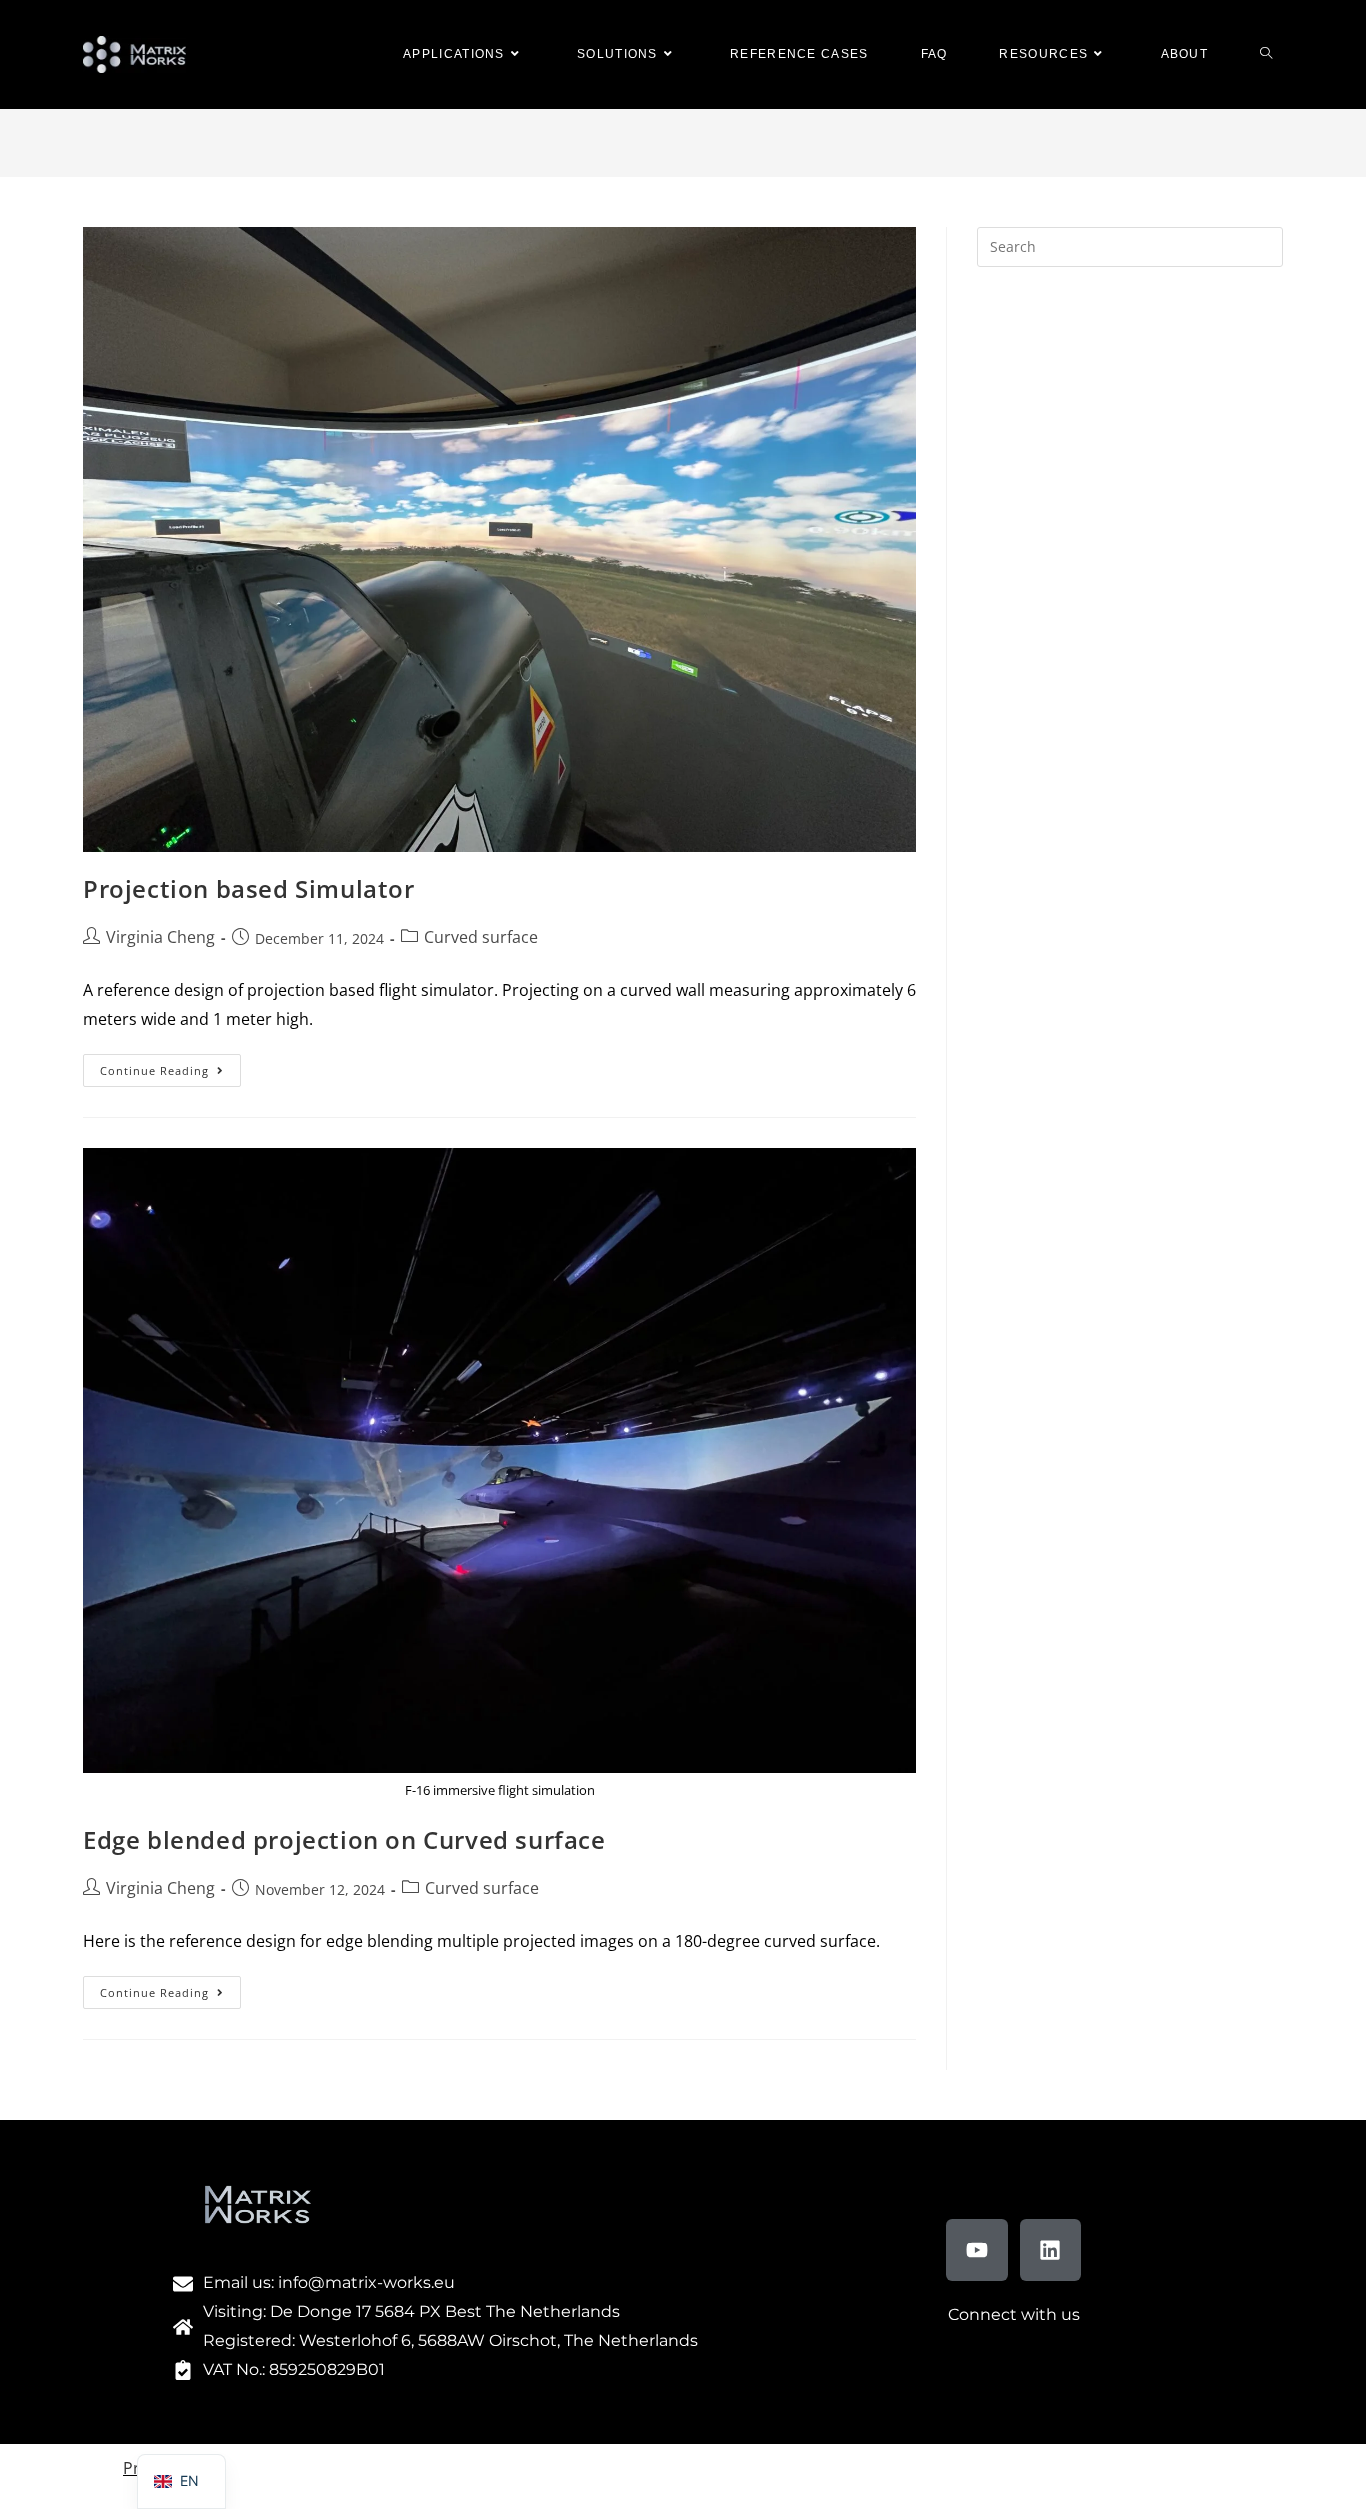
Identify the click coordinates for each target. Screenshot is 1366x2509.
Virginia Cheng (160, 937)
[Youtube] (977, 2250)
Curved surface (481, 937)
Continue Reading (170, 1066)
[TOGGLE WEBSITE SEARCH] (1266, 54)
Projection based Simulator (249, 888)
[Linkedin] (1051, 2250)
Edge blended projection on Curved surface (344, 1839)
